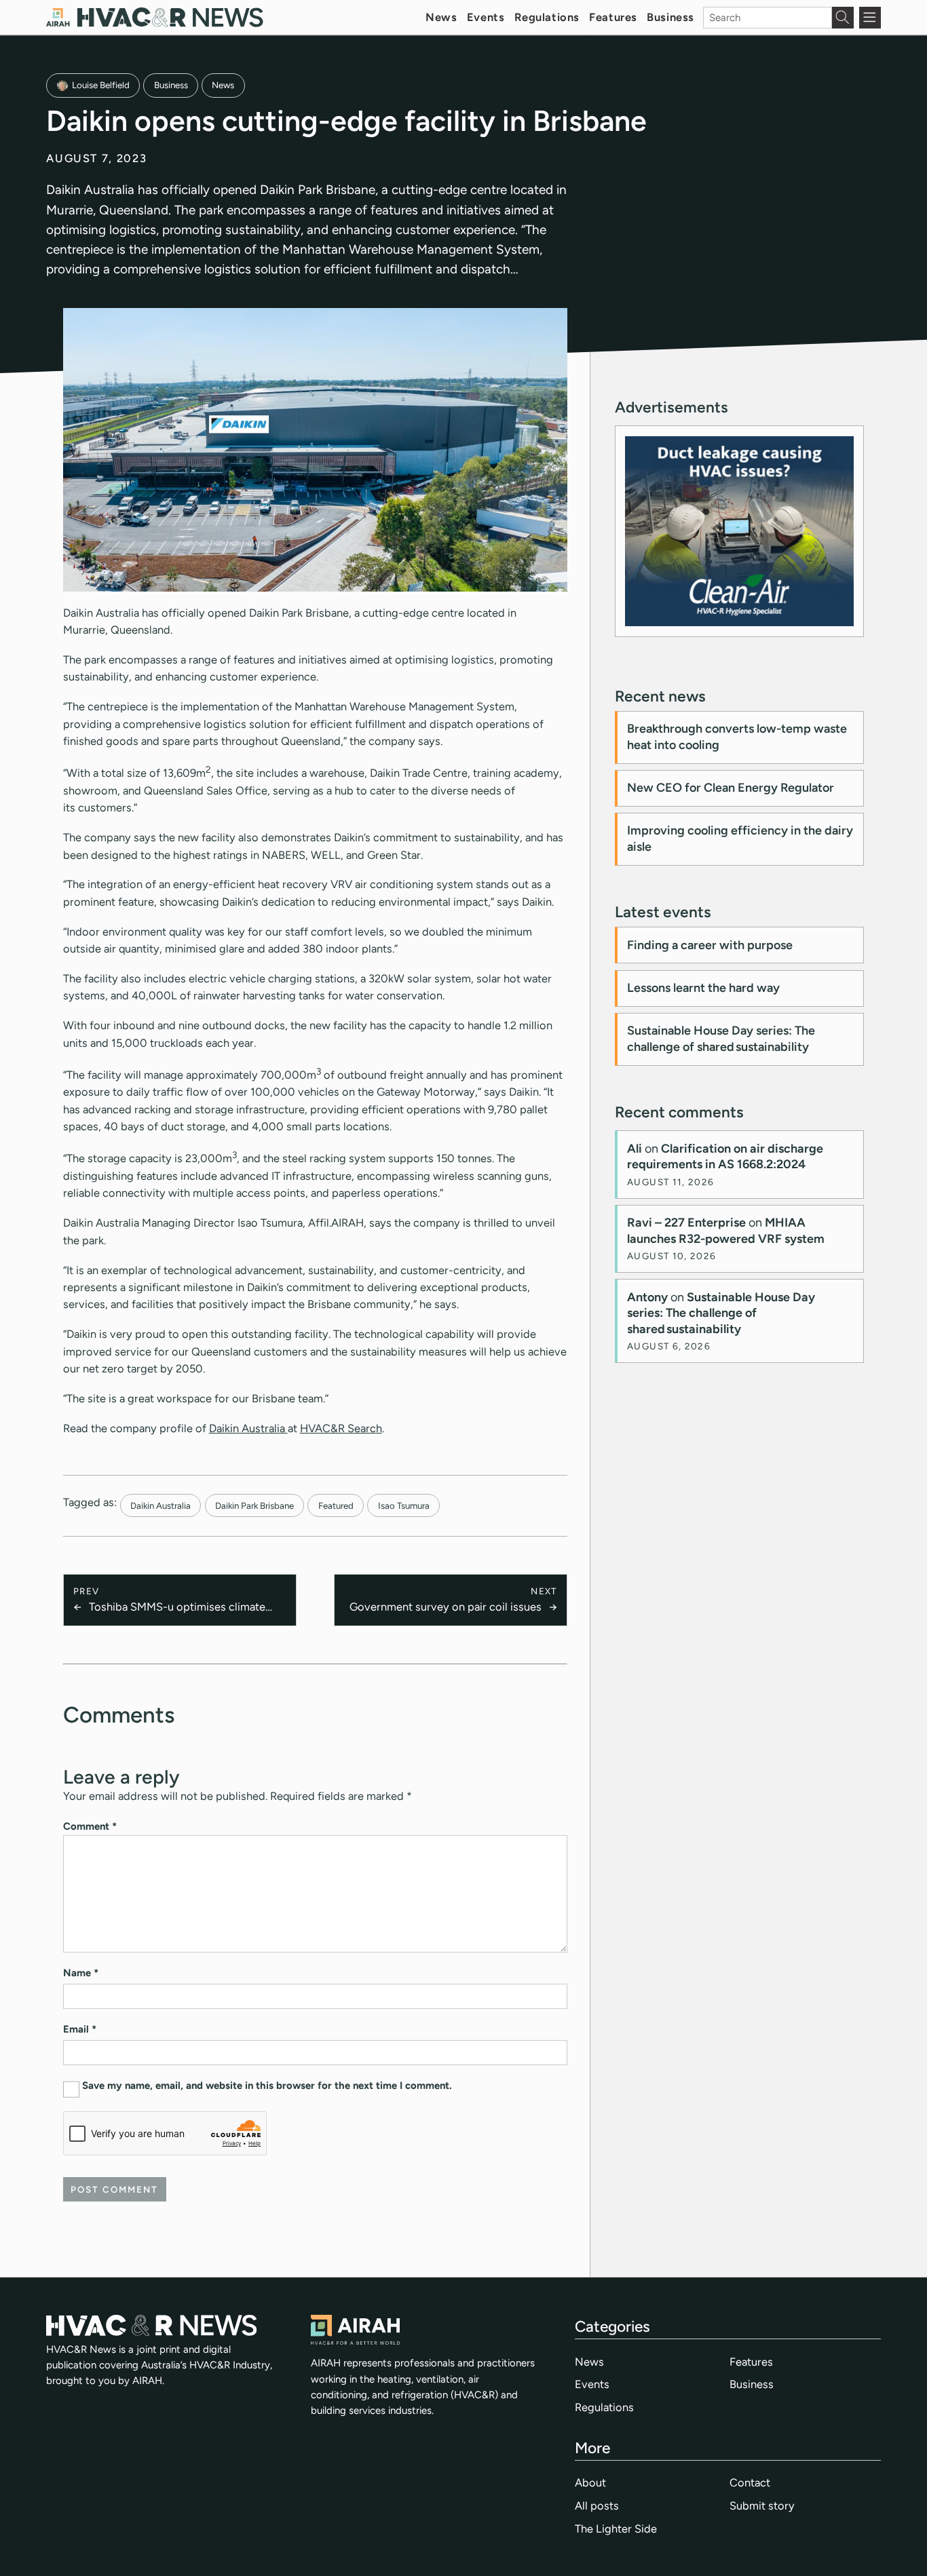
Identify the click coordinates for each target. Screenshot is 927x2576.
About (590, 2482)
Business (670, 17)
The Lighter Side (616, 2529)
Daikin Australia (248, 1428)
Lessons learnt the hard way (703, 988)
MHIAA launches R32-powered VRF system (726, 1230)
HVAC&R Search (341, 1428)
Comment (90, 1826)
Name (81, 1973)
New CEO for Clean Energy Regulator (731, 788)
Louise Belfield (101, 85)
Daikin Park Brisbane (254, 1505)
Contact (750, 2482)
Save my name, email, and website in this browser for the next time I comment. (267, 2085)
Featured (336, 1505)
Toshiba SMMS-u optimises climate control (177, 1608)
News (441, 17)
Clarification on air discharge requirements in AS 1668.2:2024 (725, 1156)
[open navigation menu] (870, 18)
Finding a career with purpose (710, 945)
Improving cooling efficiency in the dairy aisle (740, 838)
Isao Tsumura (404, 1505)
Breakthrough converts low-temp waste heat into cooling (737, 736)
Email (80, 2029)
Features (613, 17)
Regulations (547, 17)
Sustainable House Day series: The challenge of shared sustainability (721, 1038)
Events (486, 17)
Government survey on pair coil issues (446, 1607)
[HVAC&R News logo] (155, 17)
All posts (597, 2505)
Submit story (762, 2505)
